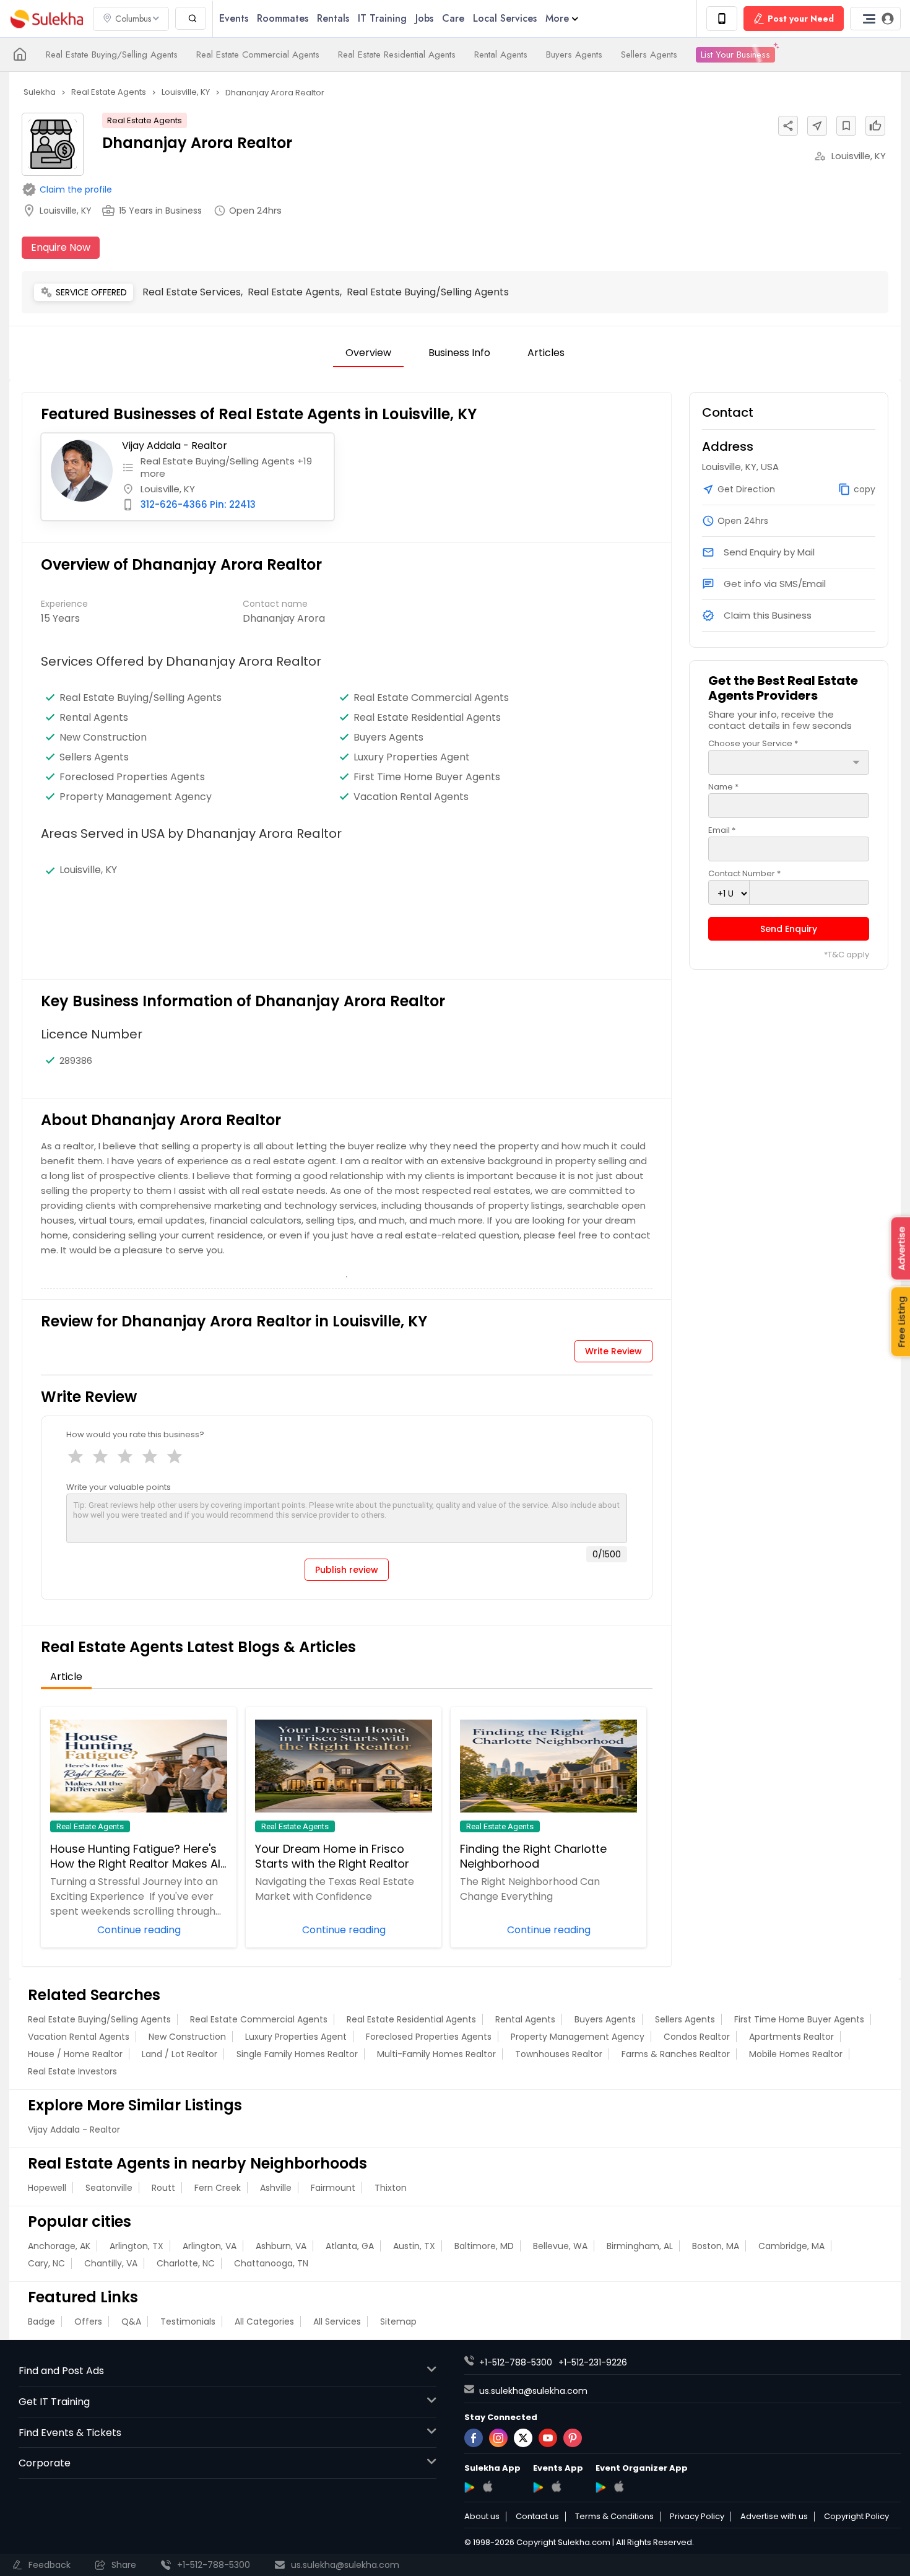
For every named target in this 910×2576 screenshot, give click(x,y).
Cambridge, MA (791, 2246)
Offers (88, 2321)
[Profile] (875, 19)
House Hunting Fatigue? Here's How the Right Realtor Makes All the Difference (136, 1856)
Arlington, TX (136, 2246)
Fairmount (333, 2188)
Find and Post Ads (61, 2371)
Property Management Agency (578, 2037)
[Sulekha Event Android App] (538, 2487)
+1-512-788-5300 (516, 2362)
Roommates (283, 18)
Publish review (347, 1570)
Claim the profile (76, 189)
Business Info (459, 353)
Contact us (537, 2517)
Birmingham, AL (640, 2246)
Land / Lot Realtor (180, 2054)
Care (453, 18)
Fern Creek (218, 2188)
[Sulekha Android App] (470, 2487)
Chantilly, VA (111, 2263)
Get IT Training (54, 2402)
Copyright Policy (856, 2517)
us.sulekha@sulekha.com (533, 2391)
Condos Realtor (697, 2037)
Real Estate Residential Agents (397, 54)
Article (66, 1677)
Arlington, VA (210, 2246)
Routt (163, 2188)
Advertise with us (774, 2517)
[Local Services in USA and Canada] (20, 54)
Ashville (276, 2188)
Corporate (45, 2463)
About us (482, 2517)
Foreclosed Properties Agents (132, 777)
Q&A (131, 2321)
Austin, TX (414, 2246)
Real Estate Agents (145, 120)
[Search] (191, 18)
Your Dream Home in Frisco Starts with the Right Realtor (332, 1856)
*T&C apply (847, 955)
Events (234, 18)
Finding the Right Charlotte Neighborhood (533, 1856)
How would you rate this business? (135, 1434)
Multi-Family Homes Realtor (436, 2054)
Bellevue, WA (560, 2246)
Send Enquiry (789, 929)
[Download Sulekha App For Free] (722, 19)
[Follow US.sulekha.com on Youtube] (548, 2438)
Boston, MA (716, 2246)
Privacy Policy (697, 2517)
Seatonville (109, 2188)
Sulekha (46, 19)
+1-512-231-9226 (593, 2362)
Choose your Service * (753, 743)
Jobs (424, 18)
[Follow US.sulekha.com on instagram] (498, 2438)
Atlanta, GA (350, 2246)
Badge (41, 2321)
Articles (546, 353)
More (557, 18)
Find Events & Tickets (70, 2433)
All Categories (264, 2321)
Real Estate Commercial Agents (258, 54)
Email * (722, 830)
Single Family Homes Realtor (297, 2054)
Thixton (391, 2188)
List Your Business (735, 54)
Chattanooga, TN (271, 2263)
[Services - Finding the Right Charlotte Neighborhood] (548, 1766)
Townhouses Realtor (559, 2054)
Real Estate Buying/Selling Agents (112, 54)
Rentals (333, 18)
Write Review (613, 1351)
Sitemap (398, 2321)
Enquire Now (61, 247)
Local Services (505, 18)
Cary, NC (46, 2263)
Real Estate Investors (72, 2071)
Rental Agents (501, 54)
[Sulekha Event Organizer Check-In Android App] (601, 2487)
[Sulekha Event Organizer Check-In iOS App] (619, 2486)
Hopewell (47, 2188)
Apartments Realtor (791, 2037)
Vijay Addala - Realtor (175, 446)
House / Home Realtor (75, 2054)
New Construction (103, 738)
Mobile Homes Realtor (796, 2054)
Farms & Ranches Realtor (676, 2054)
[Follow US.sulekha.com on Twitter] (523, 2438)
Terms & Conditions (614, 2517)
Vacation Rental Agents (79, 2037)
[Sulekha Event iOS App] (556, 2486)
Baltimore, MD (484, 2246)
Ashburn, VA (281, 2246)
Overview (368, 353)
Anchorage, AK (59, 2246)
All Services (337, 2321)
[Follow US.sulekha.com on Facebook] (474, 2438)
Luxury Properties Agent (412, 757)
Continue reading (139, 1929)
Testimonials (188, 2321)
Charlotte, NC (186, 2263)
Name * (723, 787)
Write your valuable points (119, 1487)
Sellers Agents (649, 54)
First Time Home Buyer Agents (427, 777)
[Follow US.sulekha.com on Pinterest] (573, 2438)
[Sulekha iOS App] (487, 2486)
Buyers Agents (574, 54)
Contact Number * (744, 873)
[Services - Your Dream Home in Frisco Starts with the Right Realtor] (344, 1766)
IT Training (382, 18)
